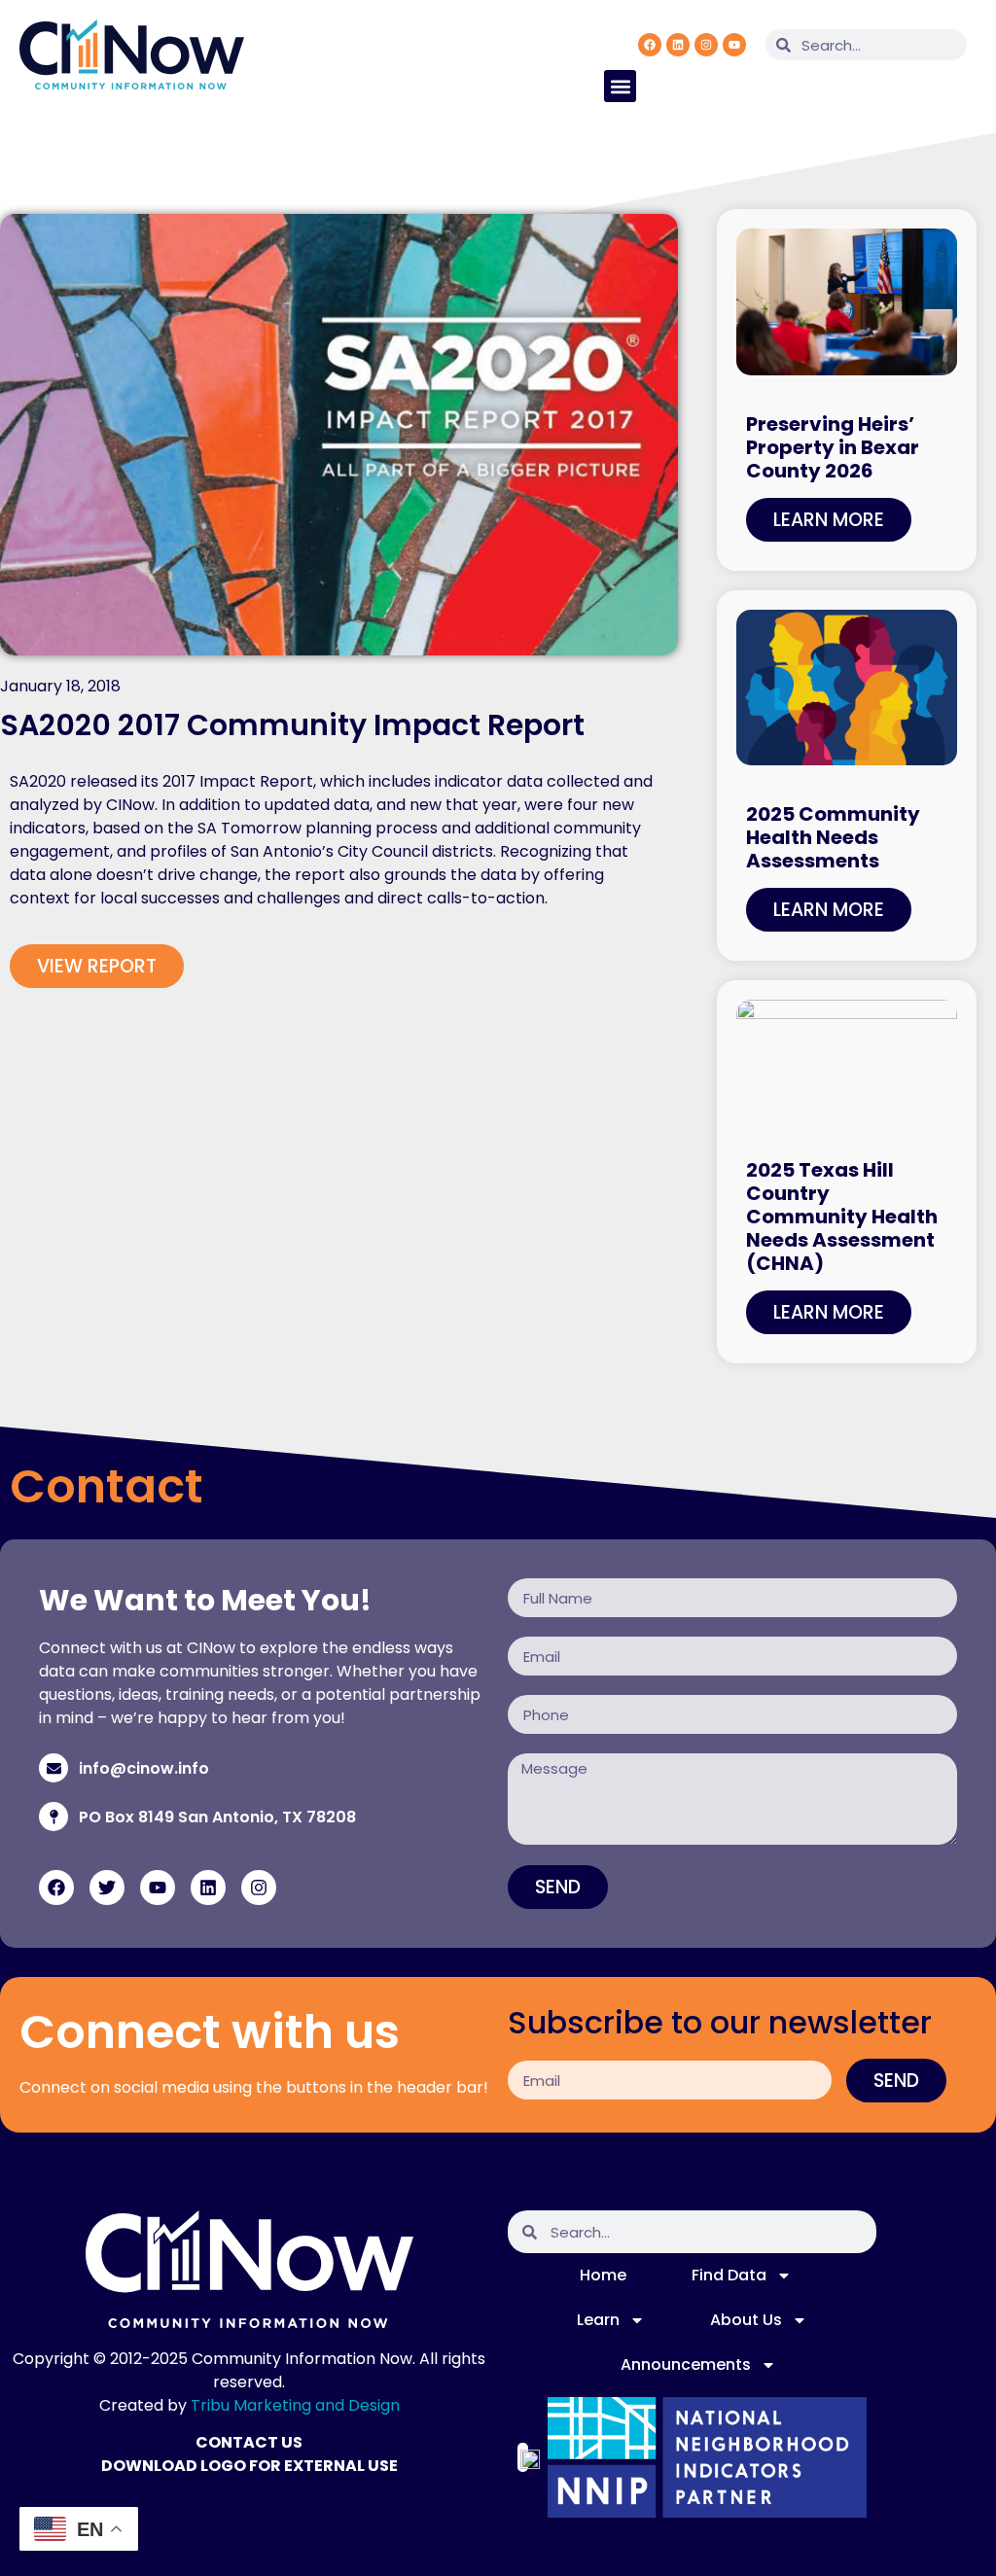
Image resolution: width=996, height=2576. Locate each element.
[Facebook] (650, 45)
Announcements (686, 2364)
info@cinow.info (144, 1768)
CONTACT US (249, 2442)
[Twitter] (107, 1888)
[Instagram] (706, 45)
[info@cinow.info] (53, 1768)
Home (603, 2275)
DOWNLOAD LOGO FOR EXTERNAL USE (249, 2466)
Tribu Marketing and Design (295, 2405)
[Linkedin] (678, 45)
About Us (746, 2320)
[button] (620, 86)
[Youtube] (734, 45)
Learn (598, 2320)
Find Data (729, 2275)
